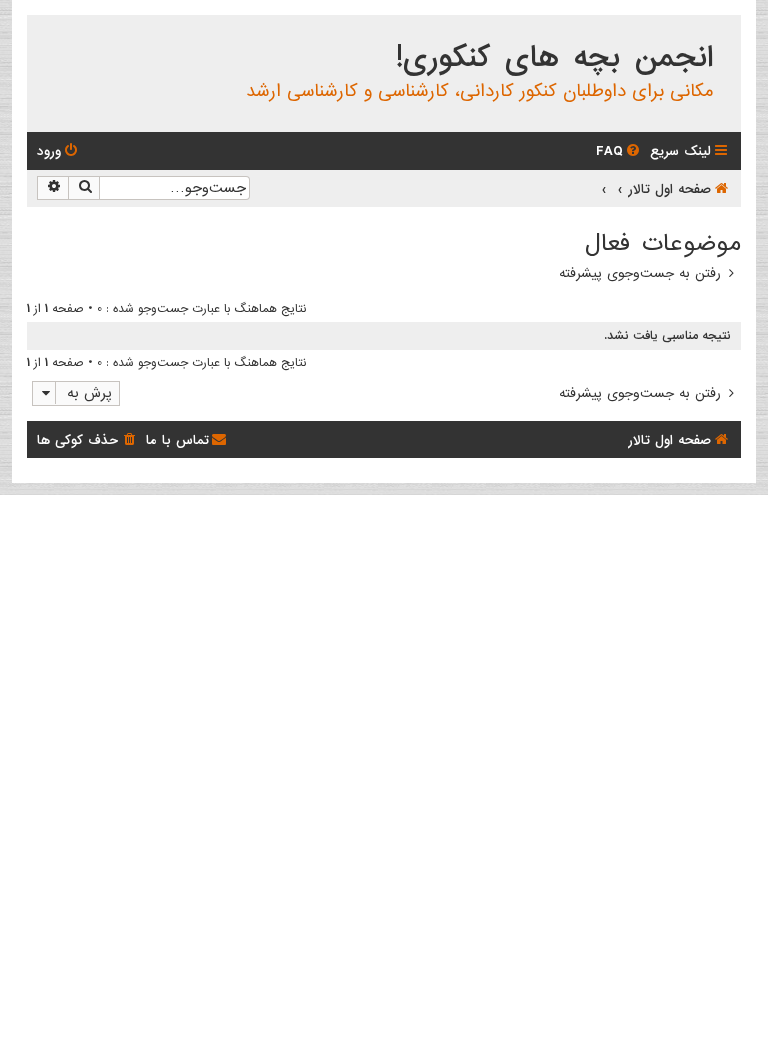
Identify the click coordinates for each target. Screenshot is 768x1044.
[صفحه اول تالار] (724, 34)
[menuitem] (619, 151)
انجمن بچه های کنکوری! (554, 58)
